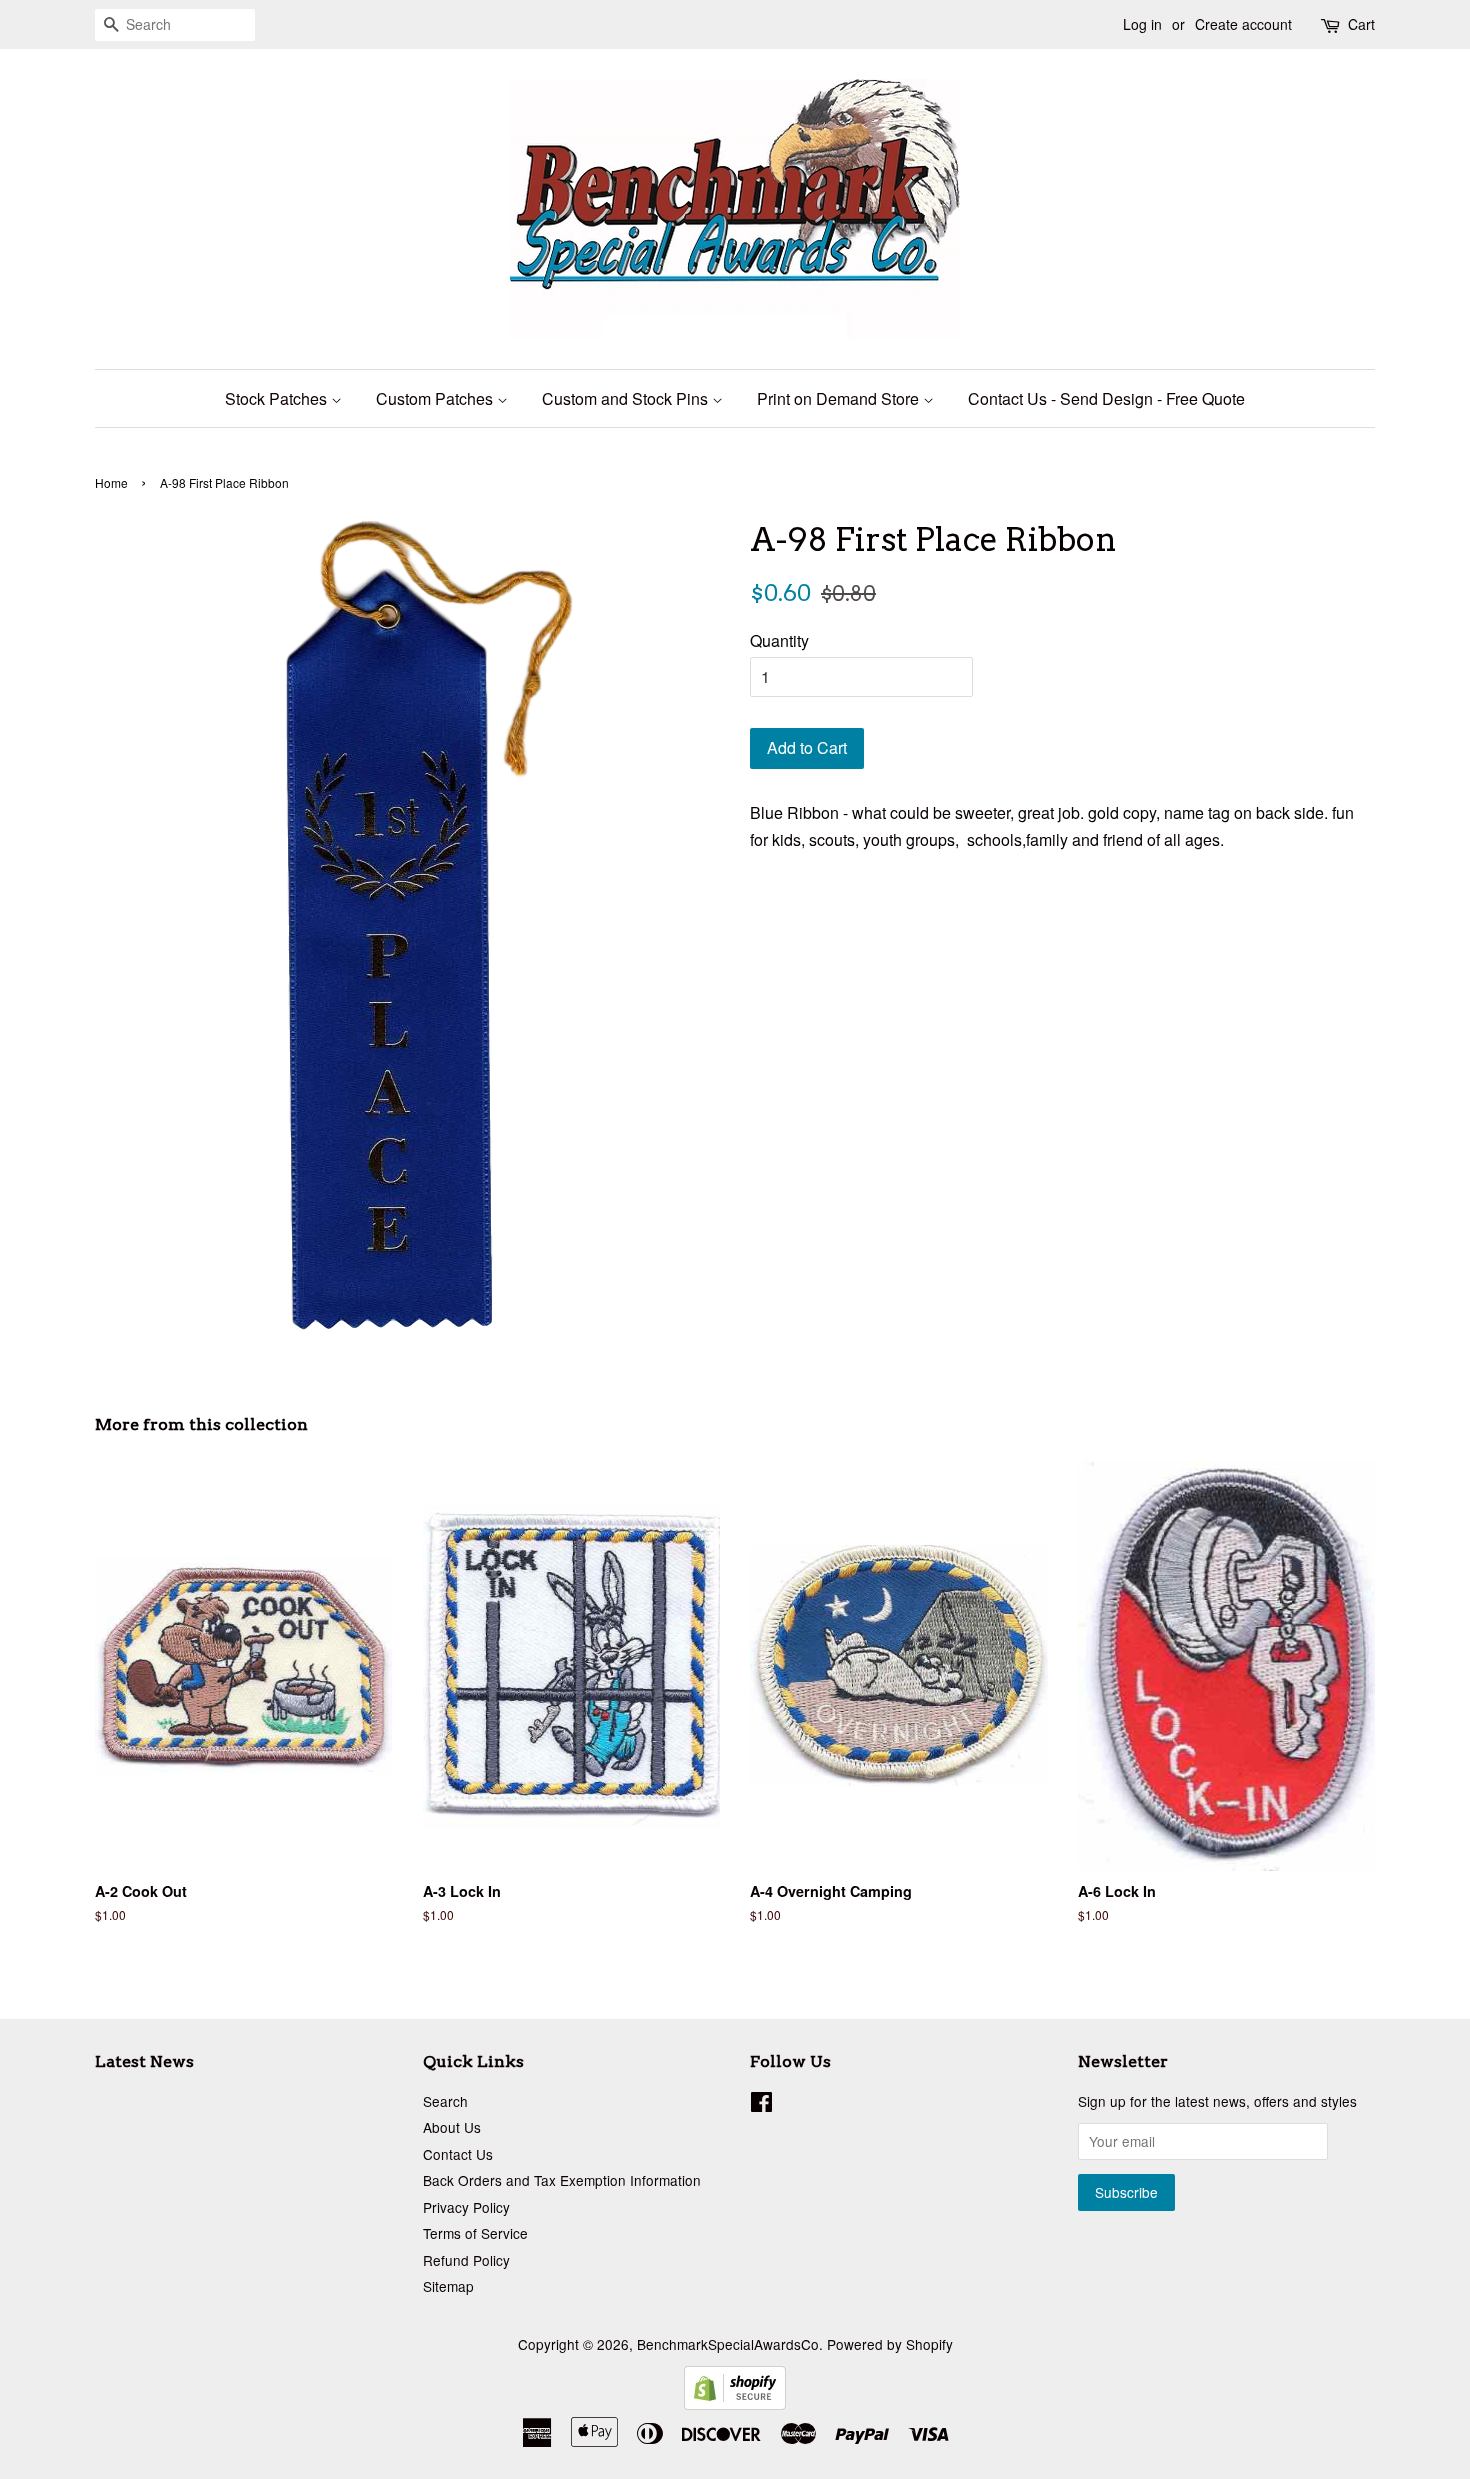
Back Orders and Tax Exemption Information (562, 2180)
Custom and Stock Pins (627, 398)
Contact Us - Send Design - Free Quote (1106, 398)
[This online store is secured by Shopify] (735, 2403)
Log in (1142, 24)
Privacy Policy (466, 2207)
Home (111, 482)
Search (445, 2101)
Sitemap (448, 2286)
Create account (1243, 24)
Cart (1361, 24)
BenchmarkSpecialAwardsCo (728, 2344)
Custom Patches (436, 398)
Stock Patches (278, 398)
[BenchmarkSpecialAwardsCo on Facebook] (761, 2105)
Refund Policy (466, 2260)
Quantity (779, 640)
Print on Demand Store (840, 398)
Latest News (144, 2061)
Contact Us (458, 2154)
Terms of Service (475, 2233)
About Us (452, 2127)
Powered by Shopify (890, 2344)
